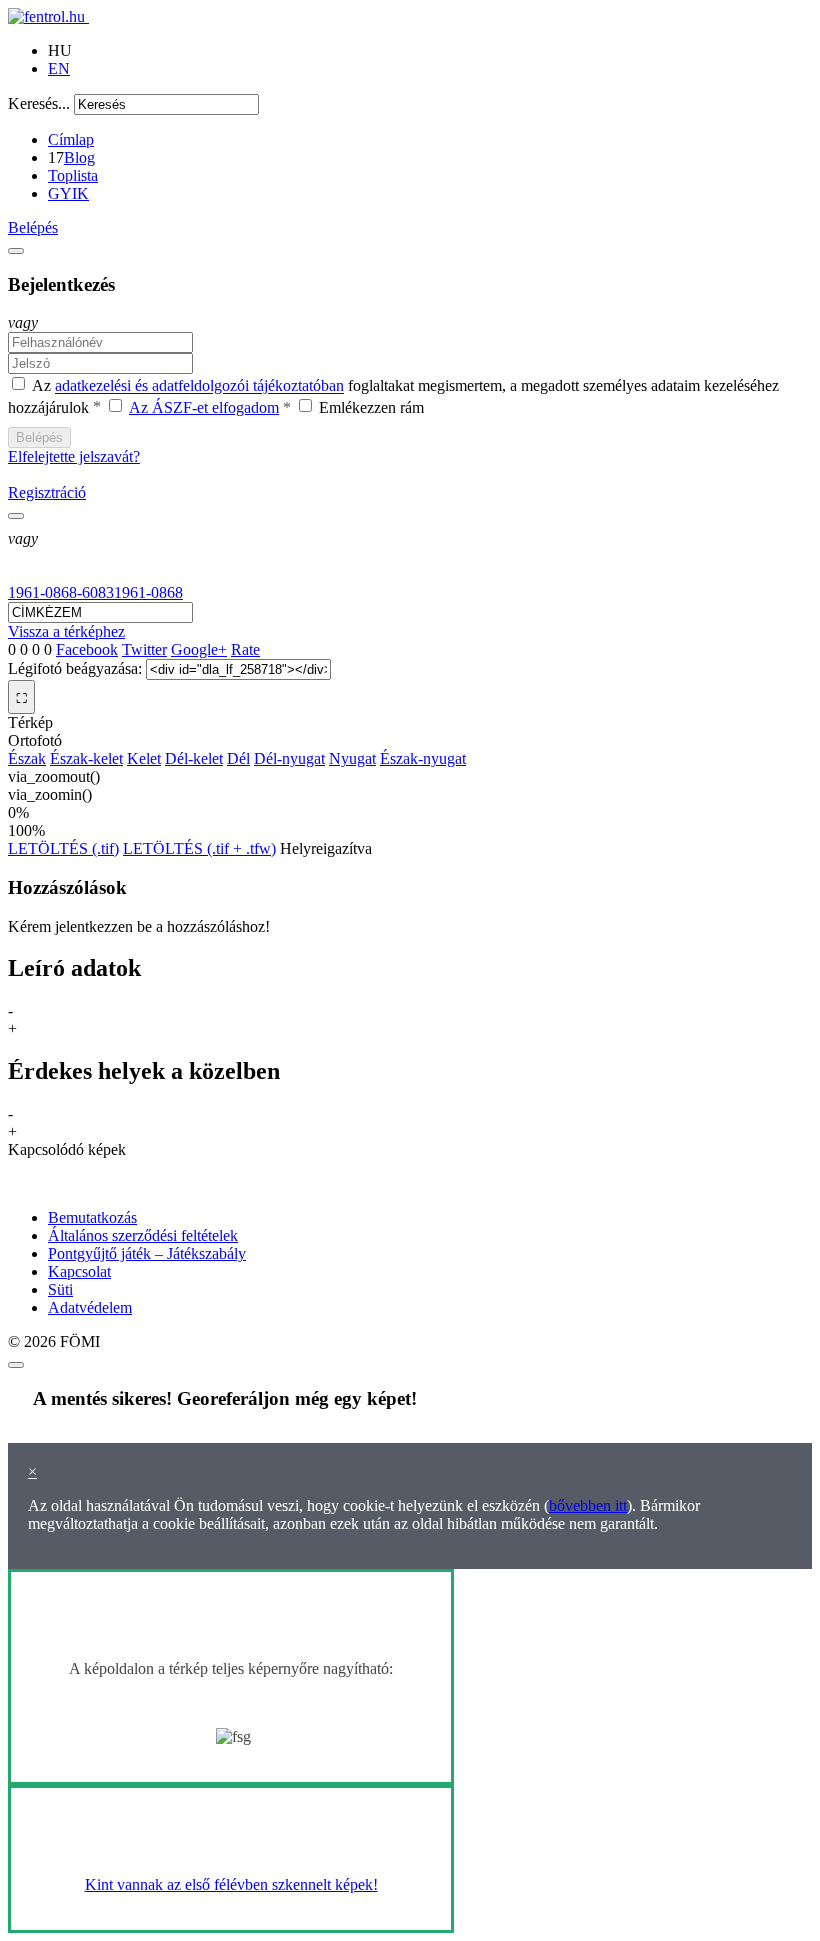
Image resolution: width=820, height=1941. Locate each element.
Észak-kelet (86, 758)
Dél (238, 758)
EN (59, 68)
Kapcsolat (79, 1271)
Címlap (71, 139)
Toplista (73, 175)
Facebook (87, 649)
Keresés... (39, 103)
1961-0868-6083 (61, 592)
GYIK (68, 193)
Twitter (144, 649)
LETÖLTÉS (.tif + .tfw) (199, 848)
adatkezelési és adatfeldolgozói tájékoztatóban (199, 386)
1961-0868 (148, 592)
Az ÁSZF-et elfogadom (204, 407)
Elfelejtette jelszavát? (74, 456)
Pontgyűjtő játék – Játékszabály (147, 1253)
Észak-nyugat (423, 758)
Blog (79, 157)
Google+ (199, 649)
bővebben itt (588, 1505)
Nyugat (352, 758)
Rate (245, 649)
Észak (27, 758)
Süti (60, 1289)
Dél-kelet (194, 758)
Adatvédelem (90, 1307)
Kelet (144, 758)
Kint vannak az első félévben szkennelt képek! (231, 1884)
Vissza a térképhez (66, 631)
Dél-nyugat (289, 758)
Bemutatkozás (92, 1217)
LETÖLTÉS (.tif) (63, 848)
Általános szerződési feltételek (143, 1235)
